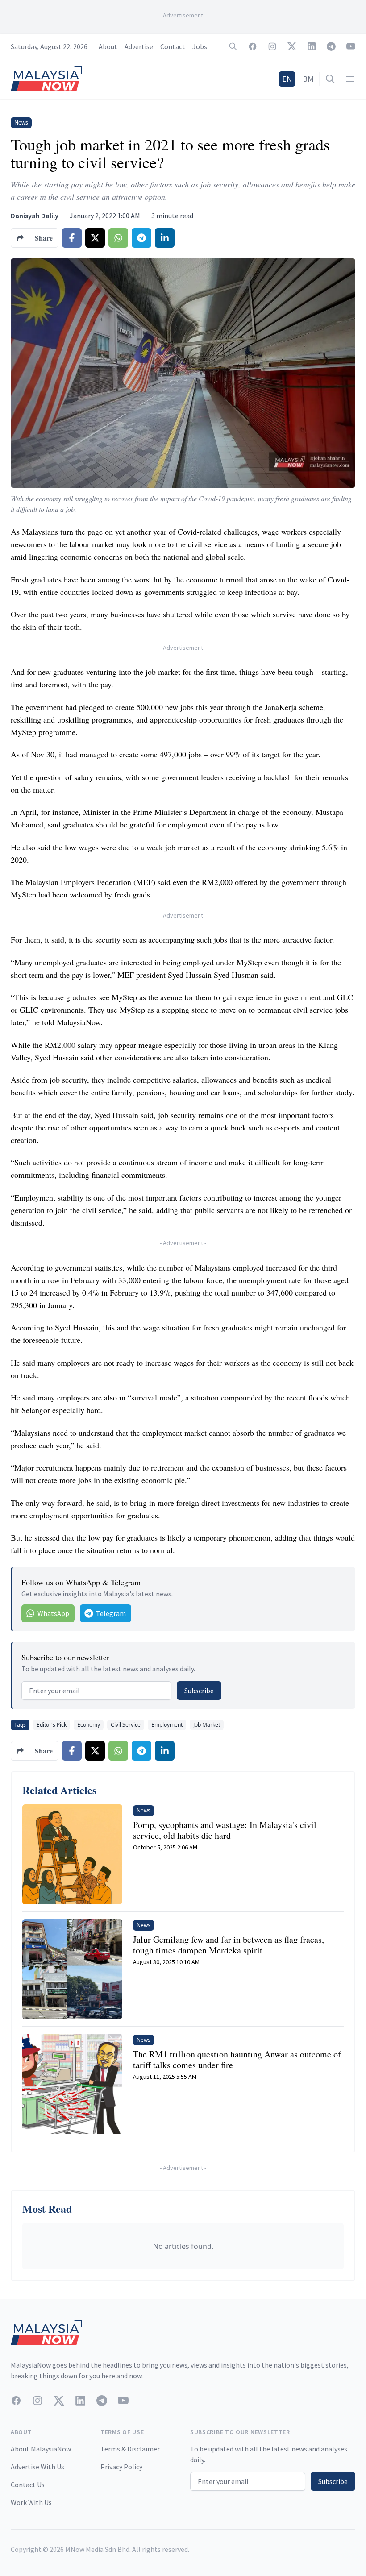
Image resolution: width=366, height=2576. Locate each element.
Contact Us (28, 2485)
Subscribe (199, 1691)
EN (287, 79)
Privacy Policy (121, 2467)
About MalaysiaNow (41, 2449)
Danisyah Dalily (35, 216)
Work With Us (31, 2502)
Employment (167, 1725)
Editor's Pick (52, 1725)
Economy (89, 1725)
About (108, 46)
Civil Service (126, 1725)
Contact (173, 46)
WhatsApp (53, 1613)
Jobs (200, 46)
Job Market (207, 1725)
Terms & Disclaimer (130, 2449)
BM (308, 79)
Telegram (111, 1613)
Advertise (139, 46)
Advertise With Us (37, 2467)
